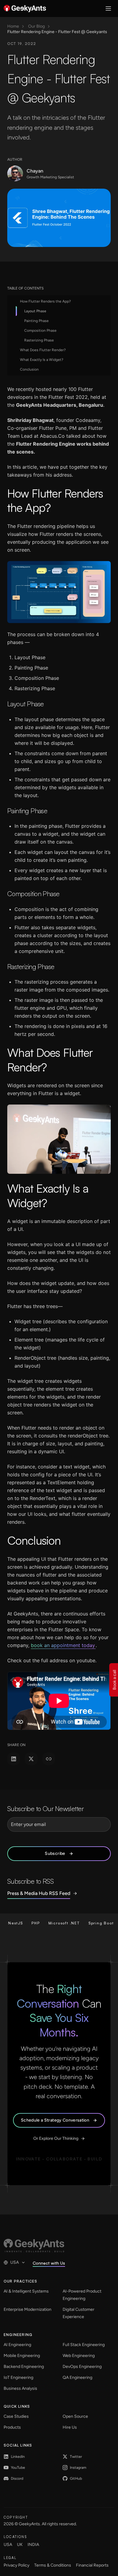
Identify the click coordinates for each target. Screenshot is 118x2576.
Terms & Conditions (53, 2565)
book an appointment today (63, 1645)
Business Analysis (20, 2388)
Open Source (75, 2416)
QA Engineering (77, 2377)
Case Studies (16, 2416)
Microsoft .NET (51, 1923)
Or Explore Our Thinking (56, 2138)
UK (20, 2545)
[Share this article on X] (31, 1759)
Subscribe (55, 1853)
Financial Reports (92, 2565)
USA (15, 2262)
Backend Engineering (24, 2367)
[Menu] (108, 9)
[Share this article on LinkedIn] (14, 1759)
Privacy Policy (16, 2565)
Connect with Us (49, 2263)
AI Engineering (17, 2345)
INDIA (33, 2545)
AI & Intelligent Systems (26, 2291)
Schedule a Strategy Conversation (55, 2120)
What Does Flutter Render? (43, 350)
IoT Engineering (18, 2377)
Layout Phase (35, 311)
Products (12, 2427)
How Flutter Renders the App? (45, 301)
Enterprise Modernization (28, 2309)
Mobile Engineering (22, 2356)
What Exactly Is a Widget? (42, 360)
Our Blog (36, 26)
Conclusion (29, 369)
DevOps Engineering (82, 2367)
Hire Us (70, 2427)
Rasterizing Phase (39, 340)
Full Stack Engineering (84, 2345)
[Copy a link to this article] (49, 1759)
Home (13, 26)
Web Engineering (79, 2356)
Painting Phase (36, 321)
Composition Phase (40, 331)
